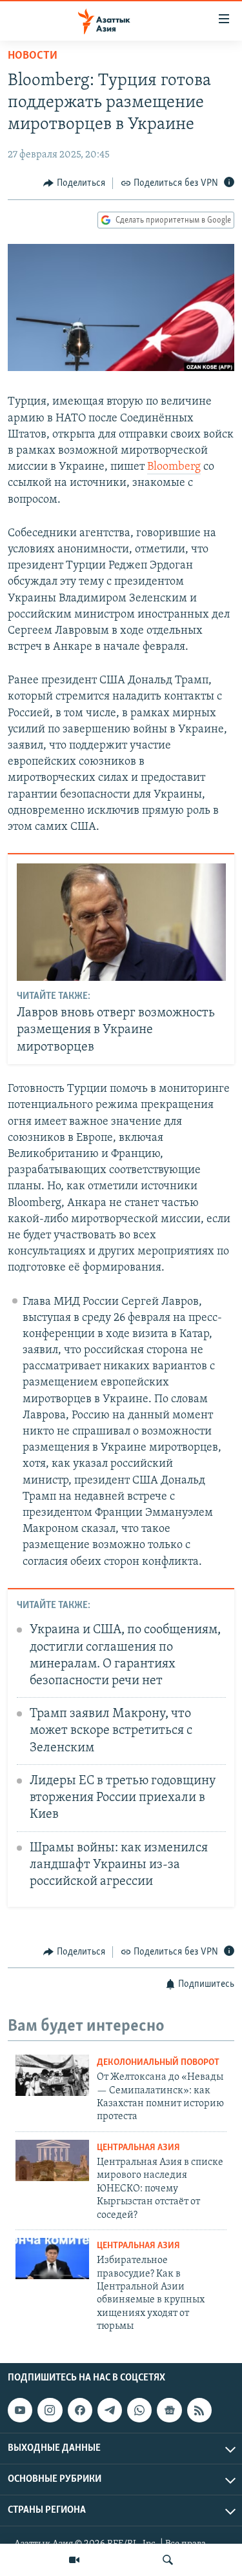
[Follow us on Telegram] (110, 2410)
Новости (33, 56)
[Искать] (168, 2560)
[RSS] (199, 2410)
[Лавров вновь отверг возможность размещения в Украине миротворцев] (121, 922)
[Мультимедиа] (74, 2560)
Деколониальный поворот (158, 2063)
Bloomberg (174, 467)
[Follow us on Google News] (169, 2410)
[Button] (74, 183)
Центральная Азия (138, 2148)
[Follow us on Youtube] (20, 2410)
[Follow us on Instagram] (50, 2410)
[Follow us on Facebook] (80, 2410)
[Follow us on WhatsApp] (139, 2410)
